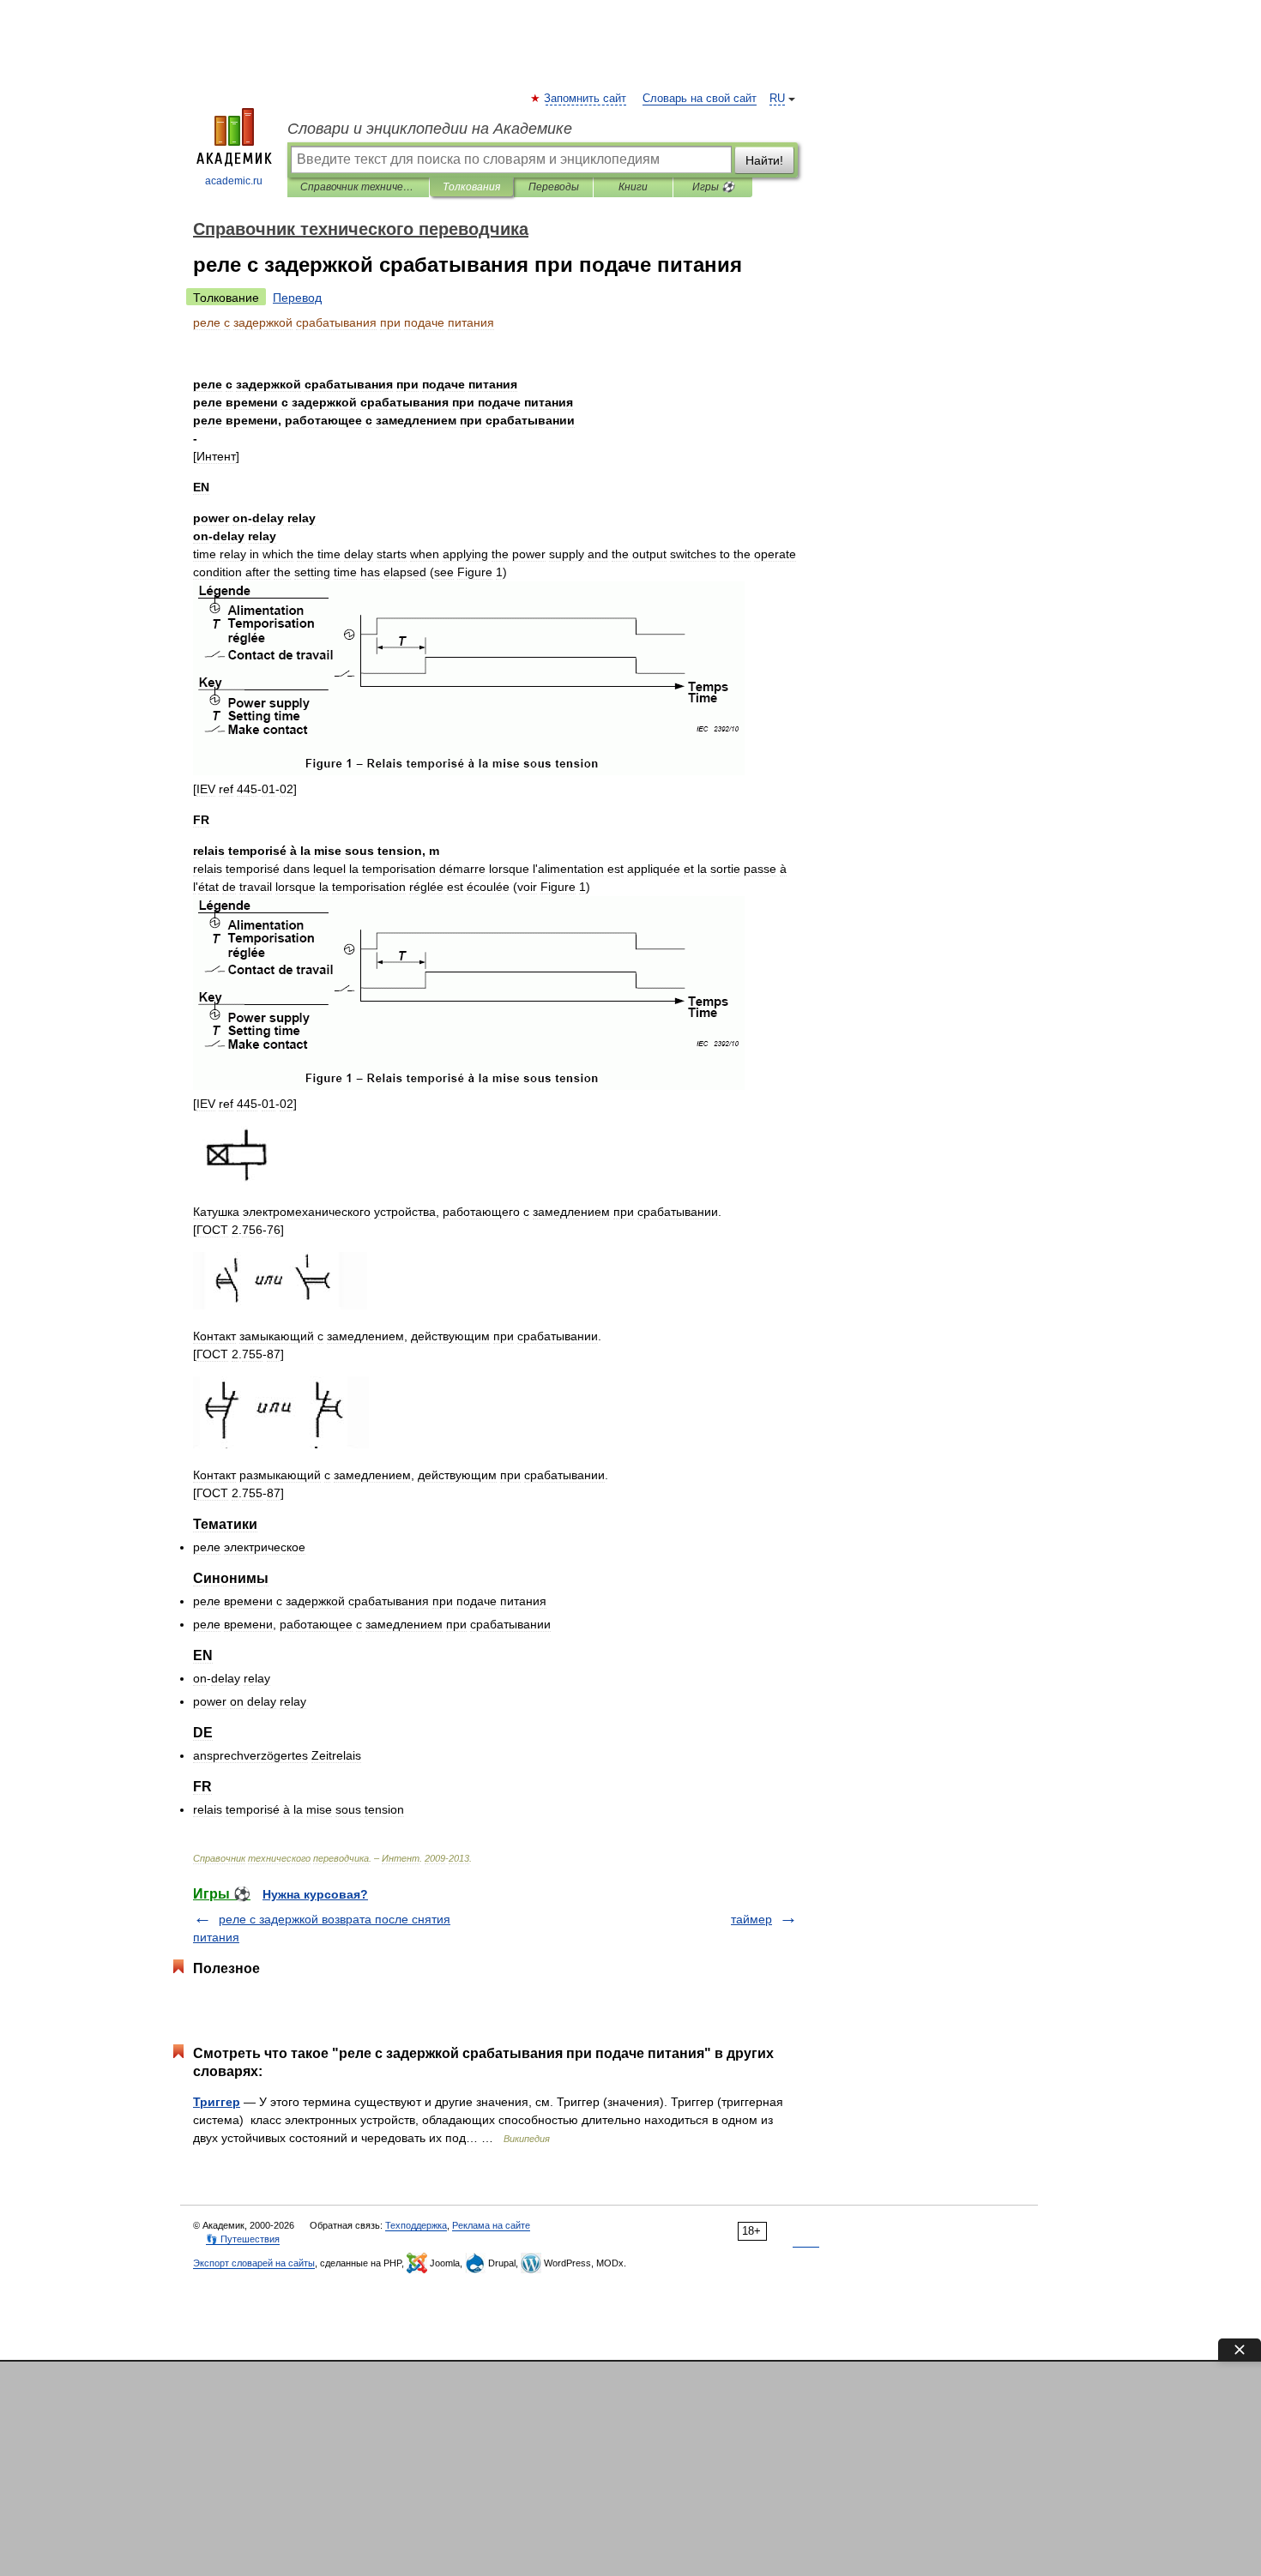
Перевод (297, 298)
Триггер (217, 2102)
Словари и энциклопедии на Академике (430, 129)
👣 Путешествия (243, 2239)
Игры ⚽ (713, 187)
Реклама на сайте (491, 2225)
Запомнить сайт (586, 99)
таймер (751, 1919)
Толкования (471, 187)
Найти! (764, 160)
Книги (633, 187)
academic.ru (234, 181)
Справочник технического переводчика (358, 187)
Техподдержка (416, 2225)
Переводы (554, 187)
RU (777, 99)
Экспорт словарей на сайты (254, 2263)
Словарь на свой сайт (700, 99)
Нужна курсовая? (315, 1894)
